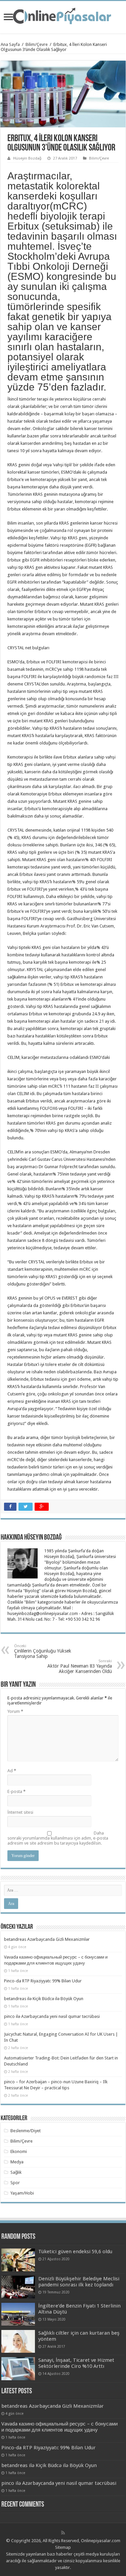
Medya (17, 2162)
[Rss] (63, 2533)
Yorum (15, 1711)
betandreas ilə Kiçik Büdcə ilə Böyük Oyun (44, 1999)
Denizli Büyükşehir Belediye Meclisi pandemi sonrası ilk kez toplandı (79, 2282)
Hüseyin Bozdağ (27, 158)
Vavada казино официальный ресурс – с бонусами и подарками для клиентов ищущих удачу (59, 2427)
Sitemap (63, 2547)
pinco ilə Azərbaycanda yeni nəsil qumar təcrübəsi (52, 2016)
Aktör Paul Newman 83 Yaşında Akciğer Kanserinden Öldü (80, 1666)
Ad (12, 1771)
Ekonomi (19, 2151)
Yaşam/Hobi (22, 2193)
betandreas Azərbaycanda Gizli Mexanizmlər (47, 1939)
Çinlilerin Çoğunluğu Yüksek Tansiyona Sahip (43, 1651)
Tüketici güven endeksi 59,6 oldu (75, 2252)
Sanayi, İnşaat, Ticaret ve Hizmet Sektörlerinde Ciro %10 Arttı (76, 2363)
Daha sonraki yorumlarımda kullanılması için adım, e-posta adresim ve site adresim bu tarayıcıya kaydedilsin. (58, 1838)
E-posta (16, 1791)
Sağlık (16, 2172)
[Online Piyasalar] (63, 16)
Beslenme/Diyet (26, 2131)
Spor (15, 2183)
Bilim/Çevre (37, 44)
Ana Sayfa (10, 44)
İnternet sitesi (20, 1812)
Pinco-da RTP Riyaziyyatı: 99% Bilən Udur (43, 1981)
